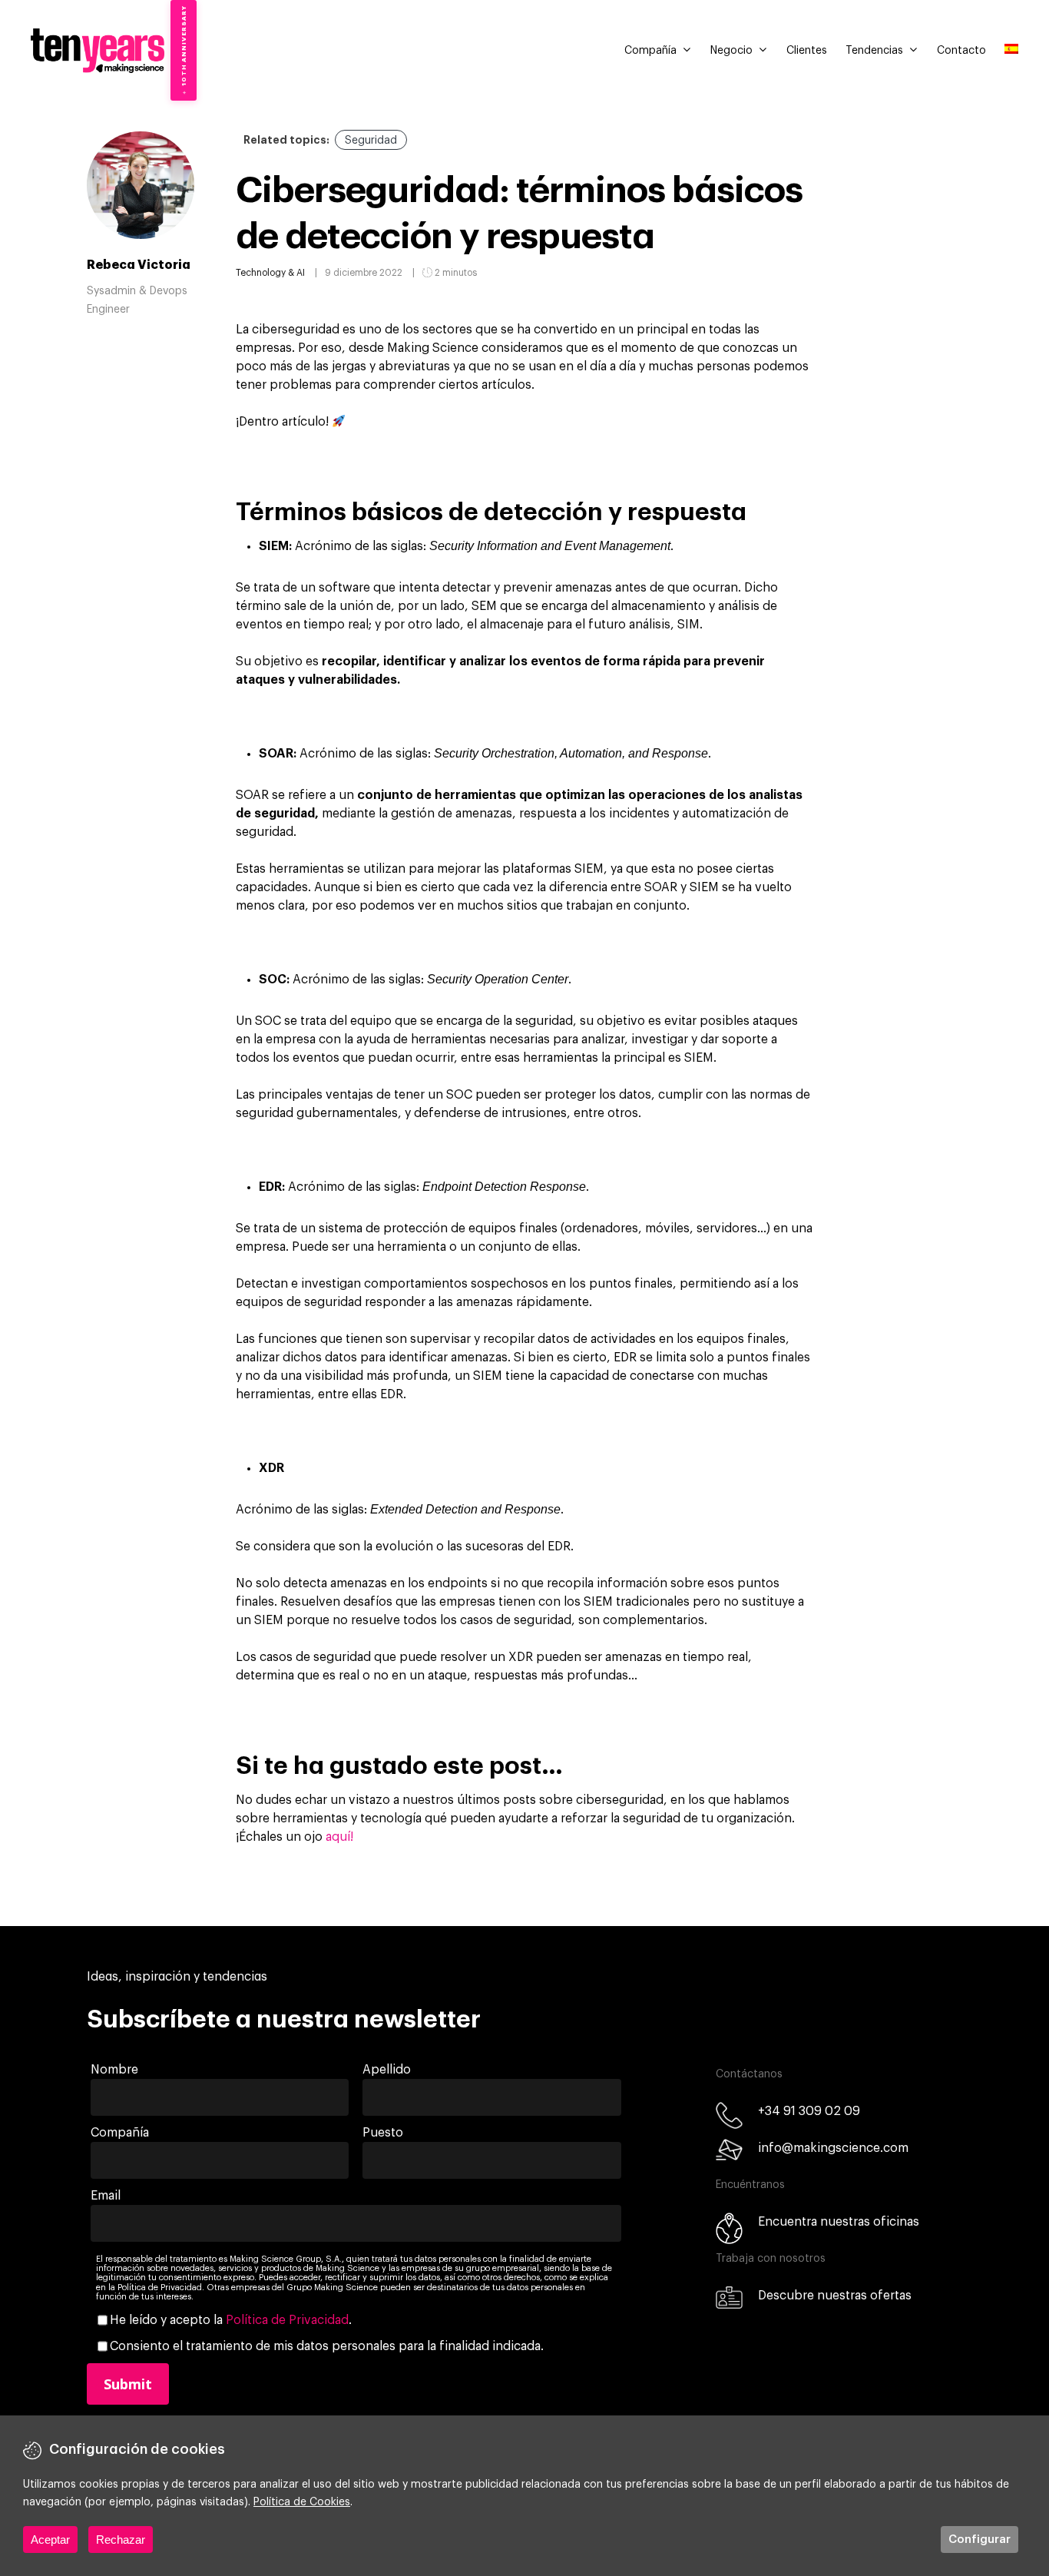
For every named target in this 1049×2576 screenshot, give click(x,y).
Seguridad (371, 141)
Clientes (807, 51)
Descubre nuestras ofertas (835, 2296)
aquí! (341, 1837)
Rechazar (121, 2540)
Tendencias (874, 51)
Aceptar (50, 2540)
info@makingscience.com (833, 2148)
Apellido (387, 2070)
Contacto (961, 51)
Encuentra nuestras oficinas (839, 2222)
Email (106, 2196)
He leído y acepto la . (231, 2320)
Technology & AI (270, 273)
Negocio (731, 51)
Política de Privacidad (287, 2320)
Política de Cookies (302, 2502)
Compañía (650, 51)
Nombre (114, 2070)
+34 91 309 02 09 (809, 2111)
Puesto (383, 2133)
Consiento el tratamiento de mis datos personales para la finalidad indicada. (327, 2346)
